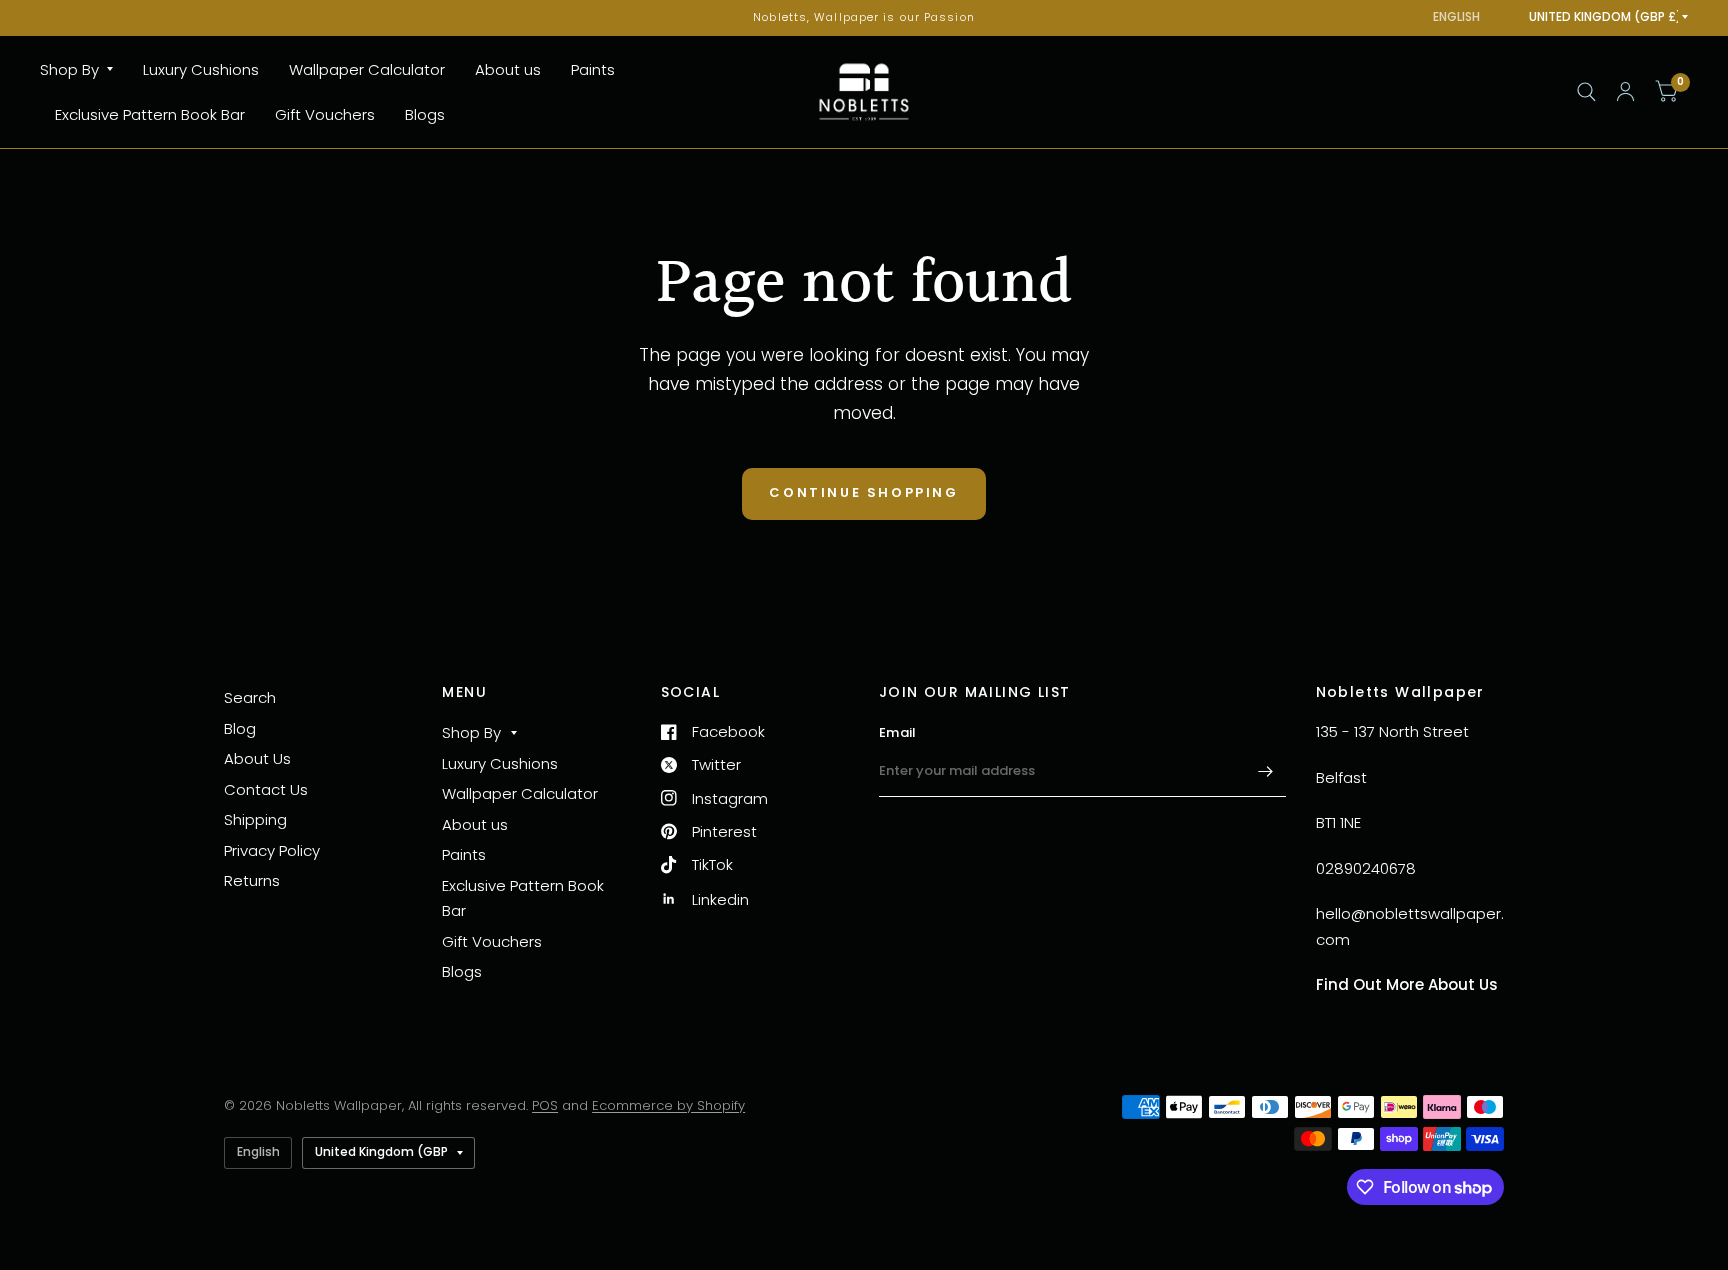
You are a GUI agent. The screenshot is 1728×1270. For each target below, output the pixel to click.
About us (508, 69)
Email (897, 732)
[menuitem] (84, 70)
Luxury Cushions (201, 69)
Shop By (69, 69)
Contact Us (266, 789)
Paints (593, 69)
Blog (240, 728)
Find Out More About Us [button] (1407, 984)
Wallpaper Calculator (367, 69)
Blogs (425, 114)
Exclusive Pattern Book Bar (150, 114)
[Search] (1586, 92)
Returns (252, 880)
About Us (257, 758)
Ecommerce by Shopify (668, 1105)
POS (545, 1105)
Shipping (255, 819)
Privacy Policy (272, 850)
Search (250, 697)
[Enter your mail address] (1266, 771)
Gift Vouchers (325, 114)
